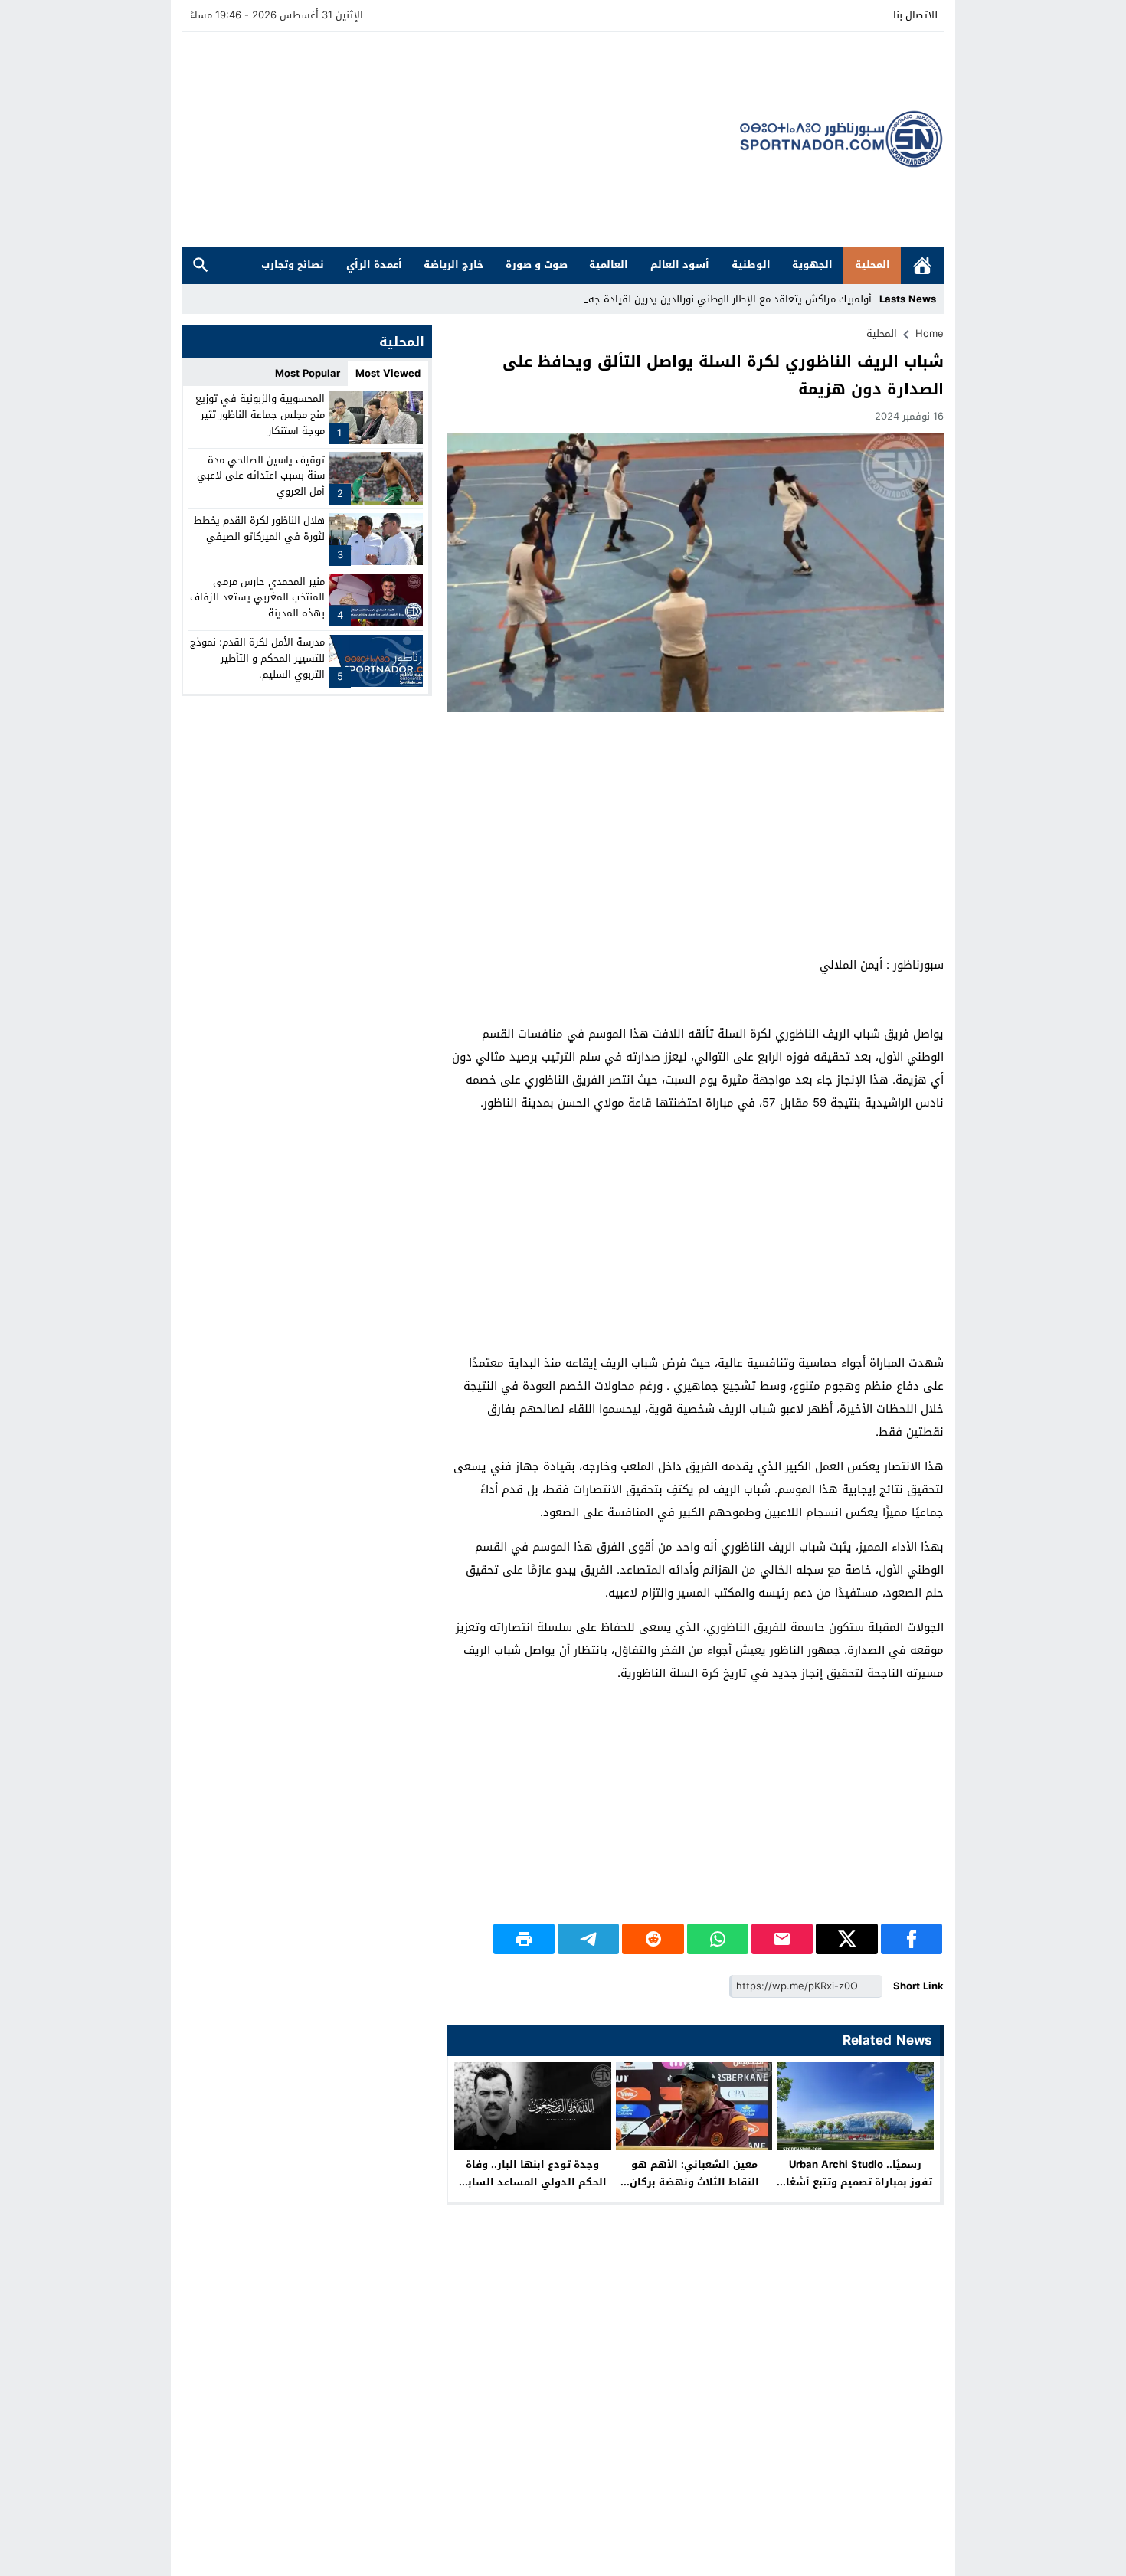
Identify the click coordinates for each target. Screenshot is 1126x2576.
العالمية (609, 265)
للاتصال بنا (915, 15)
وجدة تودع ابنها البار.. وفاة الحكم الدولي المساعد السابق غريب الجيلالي (532, 2182)
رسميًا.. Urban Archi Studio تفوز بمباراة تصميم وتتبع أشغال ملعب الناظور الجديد (855, 2182)
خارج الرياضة (453, 265)
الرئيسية (922, 265)
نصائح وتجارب (293, 265)
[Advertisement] (461, 139)
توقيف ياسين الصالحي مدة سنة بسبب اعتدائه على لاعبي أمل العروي (261, 475)
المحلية (872, 265)
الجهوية (812, 265)
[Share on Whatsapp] (718, 1939)
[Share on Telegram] (588, 1939)
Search (201, 265)
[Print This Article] (524, 1939)
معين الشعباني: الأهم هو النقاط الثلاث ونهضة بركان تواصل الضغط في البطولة (694, 2182)
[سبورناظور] (842, 139)
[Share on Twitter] (846, 1939)
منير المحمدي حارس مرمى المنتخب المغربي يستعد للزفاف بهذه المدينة (257, 597)
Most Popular (308, 373)
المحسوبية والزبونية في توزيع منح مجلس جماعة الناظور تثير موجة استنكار (260, 415)
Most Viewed (388, 373)
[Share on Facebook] (912, 1939)
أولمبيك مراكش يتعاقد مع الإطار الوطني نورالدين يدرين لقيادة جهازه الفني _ (705, 299)
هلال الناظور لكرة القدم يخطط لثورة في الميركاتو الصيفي (259, 528)
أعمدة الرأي (374, 265)
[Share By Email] (782, 1939)
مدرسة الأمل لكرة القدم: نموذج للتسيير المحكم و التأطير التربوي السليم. (257, 658)
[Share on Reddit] (653, 1939)
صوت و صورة (537, 265)
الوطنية (751, 265)
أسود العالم (680, 265)
